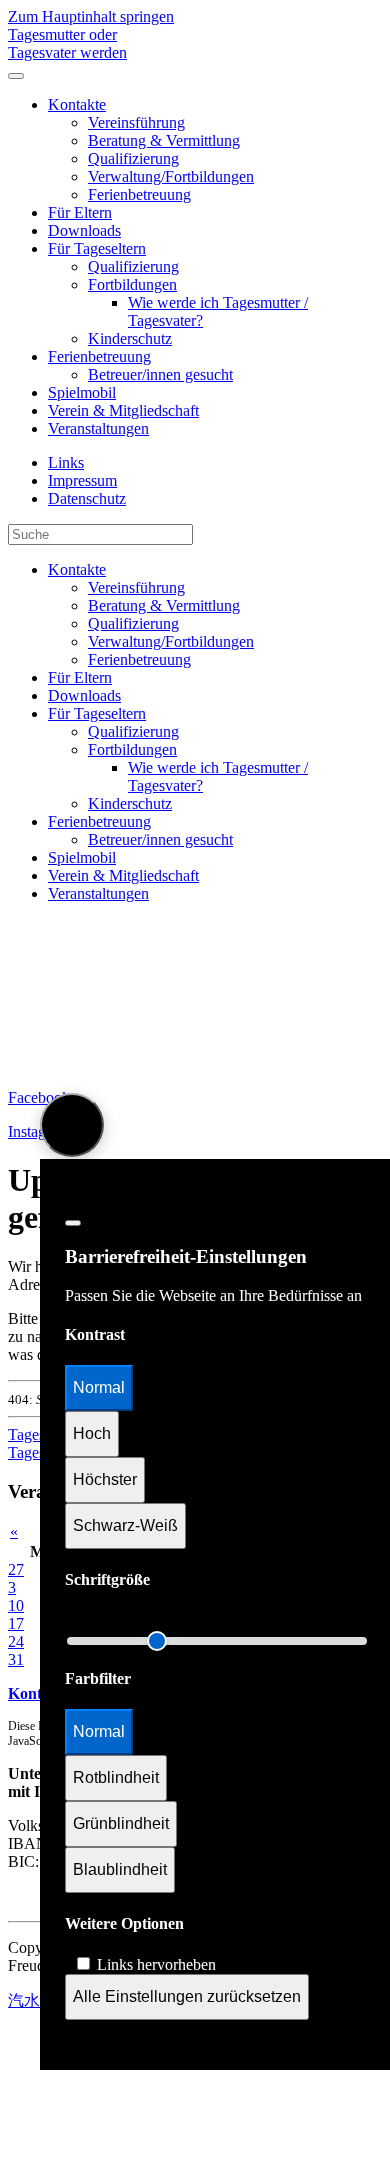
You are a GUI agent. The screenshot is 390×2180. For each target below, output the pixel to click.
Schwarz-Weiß (125, 1525)
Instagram (39, 1131)
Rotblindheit (116, 1777)
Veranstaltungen (98, 428)
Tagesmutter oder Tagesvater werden (67, 43)
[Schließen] (73, 1223)
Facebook (39, 1097)
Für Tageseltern (97, 248)
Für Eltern (80, 212)
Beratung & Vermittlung (164, 140)
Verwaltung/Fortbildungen (171, 176)
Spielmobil (82, 392)
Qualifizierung (133, 158)
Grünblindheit (121, 1823)
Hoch (92, 1433)
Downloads (84, 230)
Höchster (105, 1479)
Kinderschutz (130, 338)
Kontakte (77, 104)
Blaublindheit (120, 1869)
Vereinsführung (136, 122)
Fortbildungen (132, 284)
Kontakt (36, 1693)
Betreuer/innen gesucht (160, 374)
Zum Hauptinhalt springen (91, 16)
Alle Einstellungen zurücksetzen (187, 1996)
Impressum (82, 480)
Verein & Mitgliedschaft (123, 410)
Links (66, 462)
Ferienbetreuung (139, 194)
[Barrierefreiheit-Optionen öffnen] (72, 1125)
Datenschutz (87, 498)
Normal (99, 1387)
